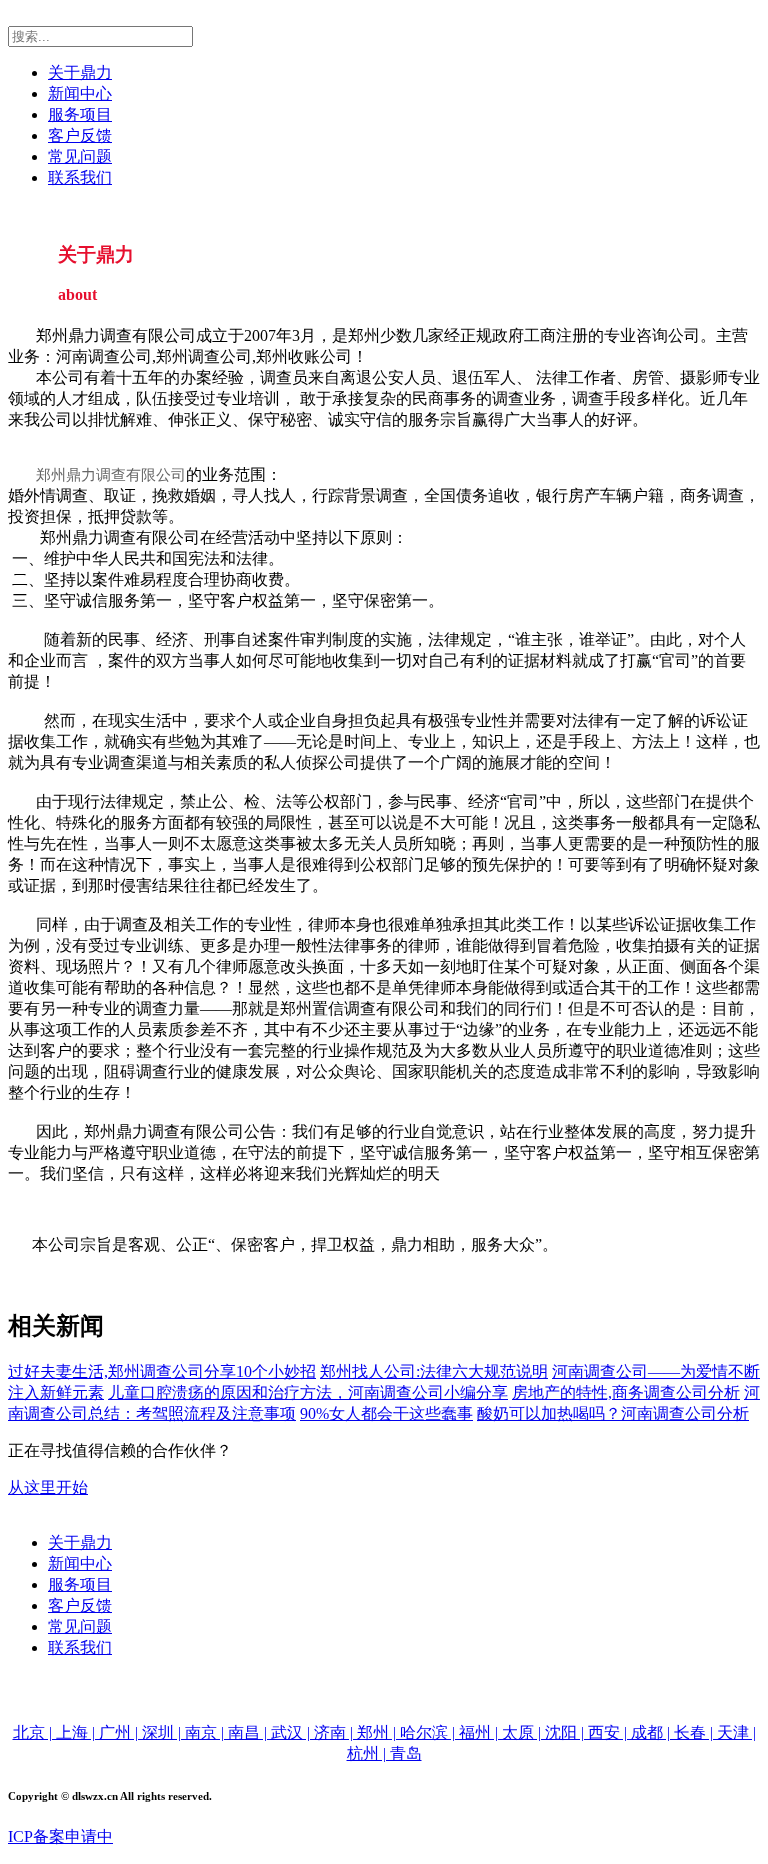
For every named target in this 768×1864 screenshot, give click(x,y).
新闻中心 (80, 93)
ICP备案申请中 (60, 1836)
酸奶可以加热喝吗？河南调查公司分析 (613, 1413)
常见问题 (80, 156)
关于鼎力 (80, 72)
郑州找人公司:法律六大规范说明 (434, 1371)
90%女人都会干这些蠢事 (386, 1413)
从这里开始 (48, 1487)
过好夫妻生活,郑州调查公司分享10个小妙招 (162, 1371)
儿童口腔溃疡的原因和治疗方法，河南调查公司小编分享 (308, 1392)
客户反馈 (80, 135)
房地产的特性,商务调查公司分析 (626, 1392)
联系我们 (80, 177)
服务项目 (80, 114)
